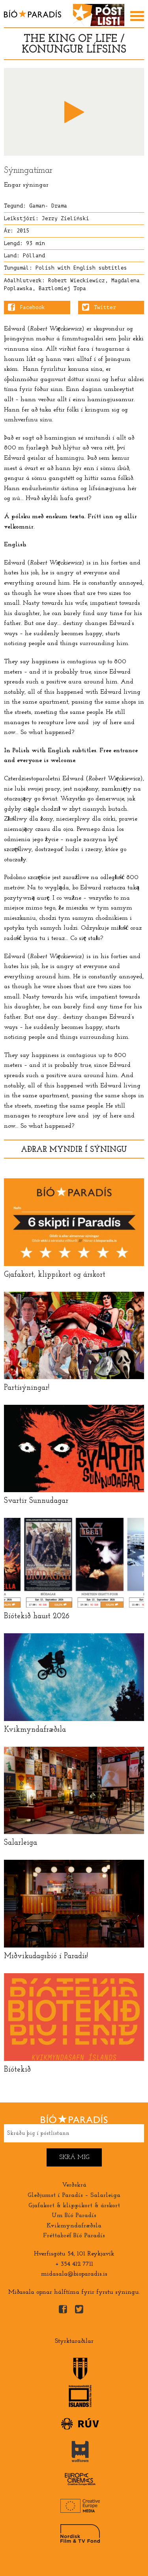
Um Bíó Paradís (74, 2216)
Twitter (105, 308)
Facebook (32, 308)
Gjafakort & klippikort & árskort (74, 2206)
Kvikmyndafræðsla (74, 2226)
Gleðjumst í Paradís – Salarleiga (74, 2195)
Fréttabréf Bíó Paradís (74, 2236)
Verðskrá (74, 2185)
